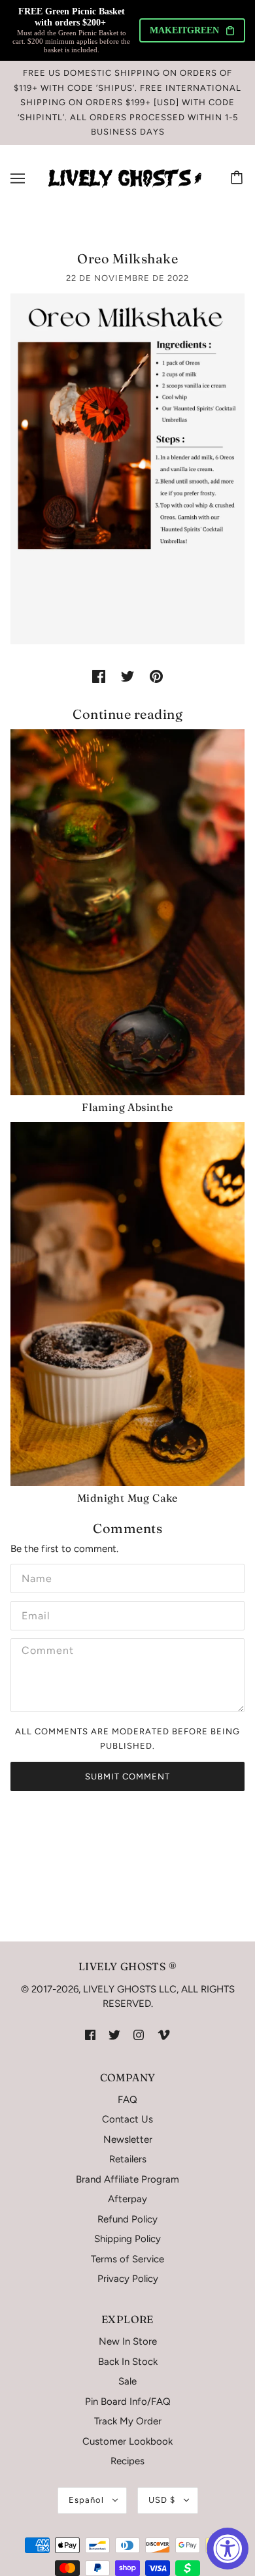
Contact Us (127, 2119)
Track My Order (128, 2421)
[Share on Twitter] (127, 676)
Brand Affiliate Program (127, 2179)
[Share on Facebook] (99, 676)
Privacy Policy (128, 2279)
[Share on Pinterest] (156, 676)
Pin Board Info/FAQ (128, 2402)
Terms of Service (127, 2259)
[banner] (125, 177)
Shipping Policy (127, 2239)
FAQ (127, 2100)
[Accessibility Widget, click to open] (228, 2549)
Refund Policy (127, 2219)
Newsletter (128, 2139)
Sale (127, 2381)
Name (35, 1577)
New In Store (128, 2341)
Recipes (127, 2461)
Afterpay (127, 2199)
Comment (45, 1651)
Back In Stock (128, 2362)
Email (35, 1614)
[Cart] (239, 178)
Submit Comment (127, 1776)
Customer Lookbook (127, 2441)
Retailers (128, 2159)
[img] (90, 2035)
